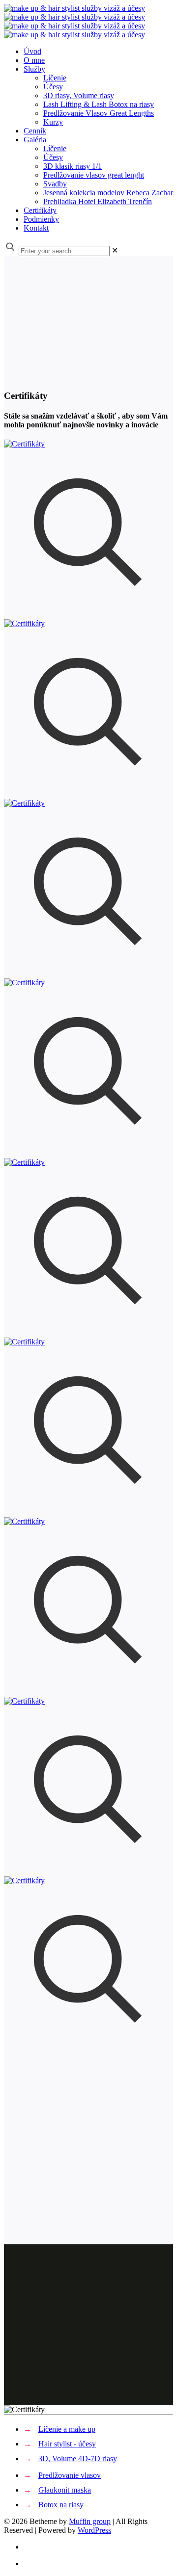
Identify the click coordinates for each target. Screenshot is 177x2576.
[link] (115, 250)
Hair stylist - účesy (67, 2444)
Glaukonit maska (65, 2490)
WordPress (94, 2530)
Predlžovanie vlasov (70, 2475)
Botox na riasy (61, 2505)
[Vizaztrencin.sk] (74, 21)
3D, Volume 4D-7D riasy (78, 2458)
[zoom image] (88, 615)
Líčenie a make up (67, 2429)
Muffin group (90, 2521)
